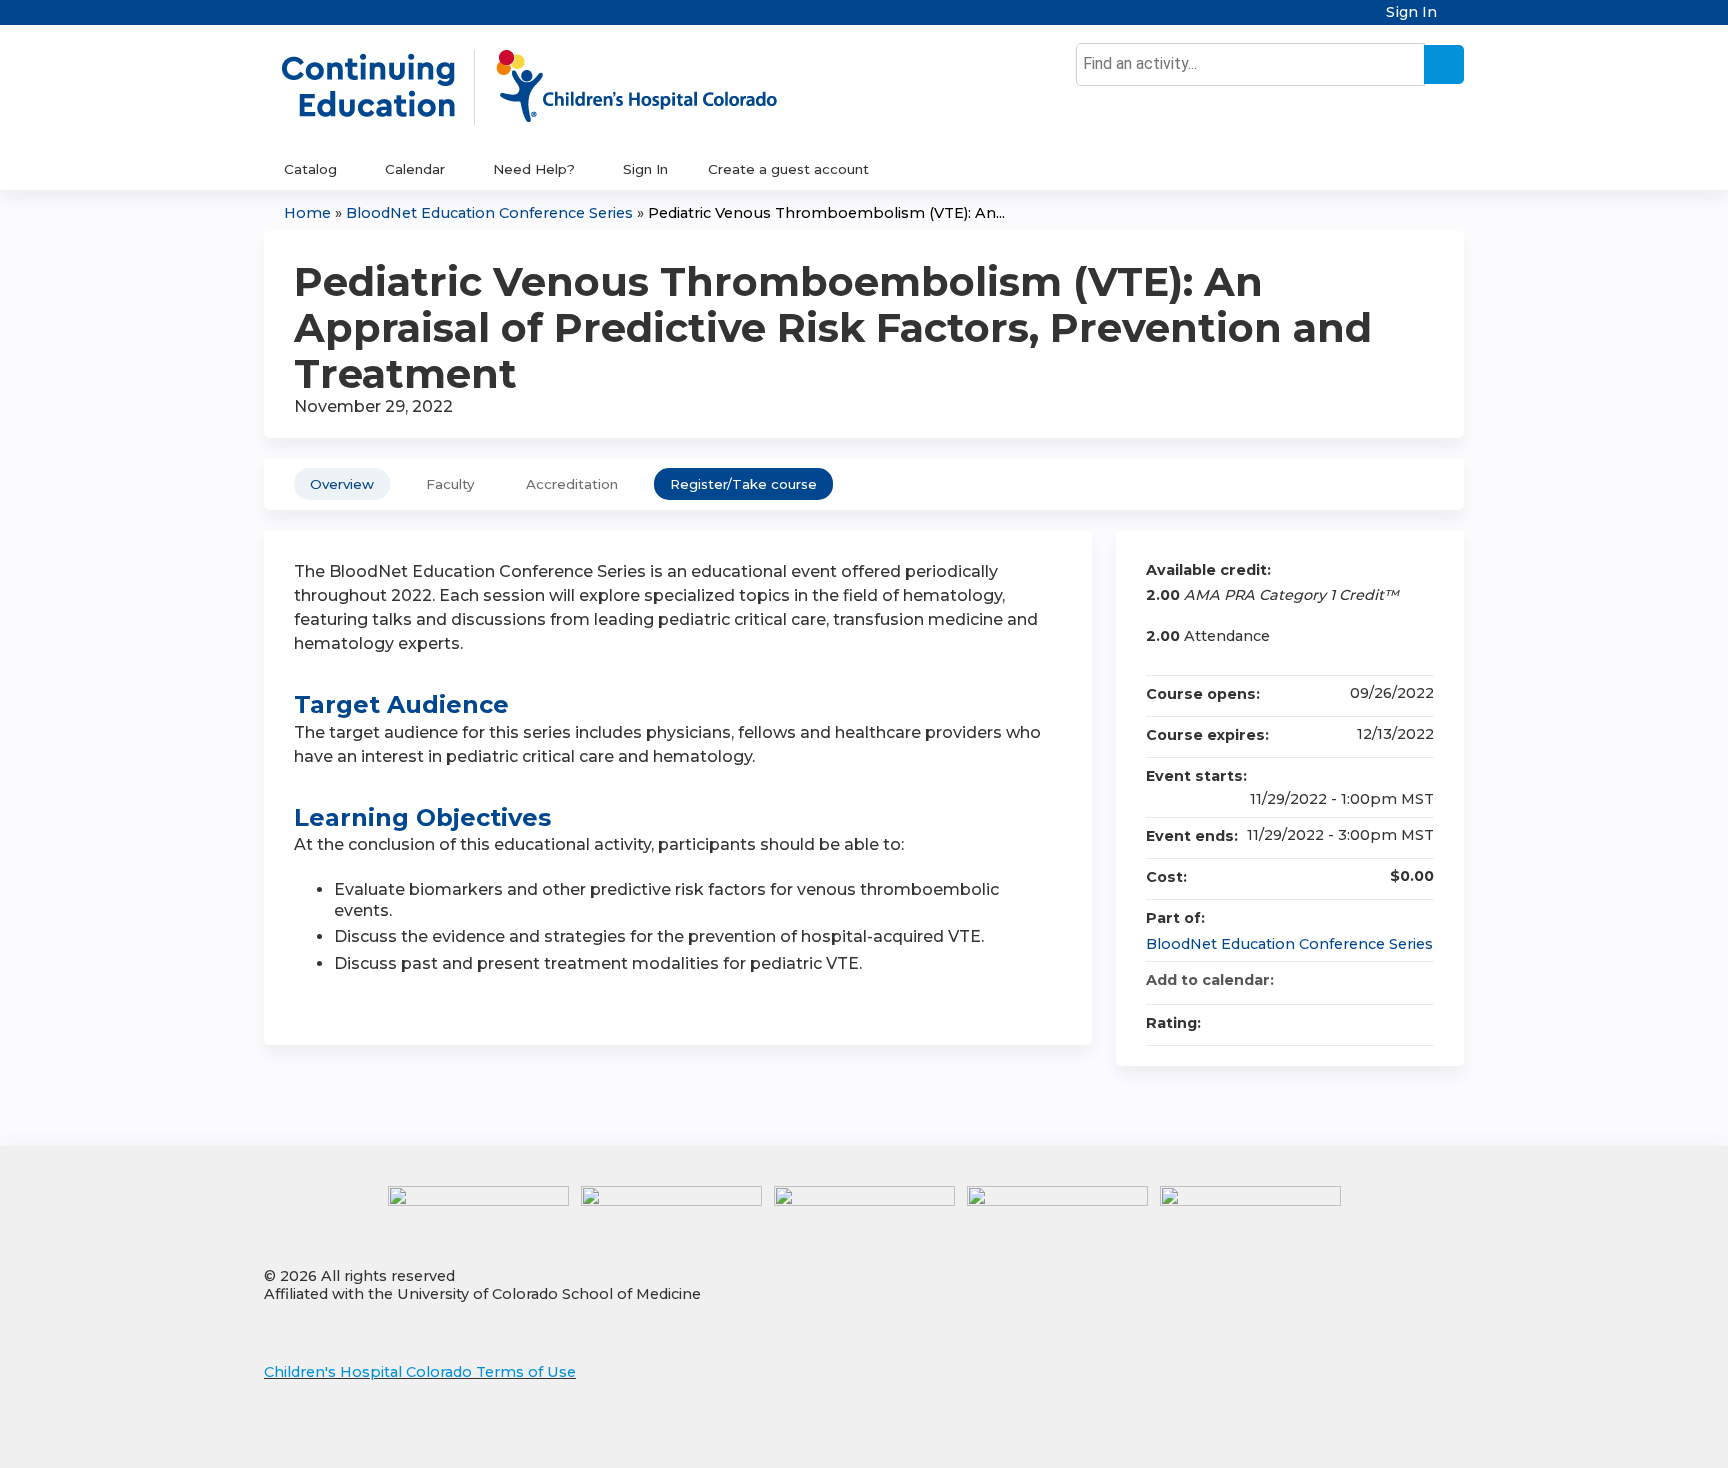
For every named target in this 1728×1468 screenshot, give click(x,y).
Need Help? (534, 169)
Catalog (310, 169)
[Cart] (1458, 19)
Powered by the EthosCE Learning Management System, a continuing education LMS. (1393, 1435)
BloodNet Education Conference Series (489, 213)
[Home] (550, 87)
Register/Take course (743, 484)
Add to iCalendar (1392, 979)
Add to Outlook (1418, 980)
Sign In (1411, 12)
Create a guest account (788, 169)
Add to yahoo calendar (1366, 980)
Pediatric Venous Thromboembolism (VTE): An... (826, 213)
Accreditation (572, 484)
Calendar (415, 169)
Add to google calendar (1340, 980)
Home (307, 213)
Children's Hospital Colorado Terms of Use (420, 1372)
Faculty (450, 484)
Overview (342, 484)
